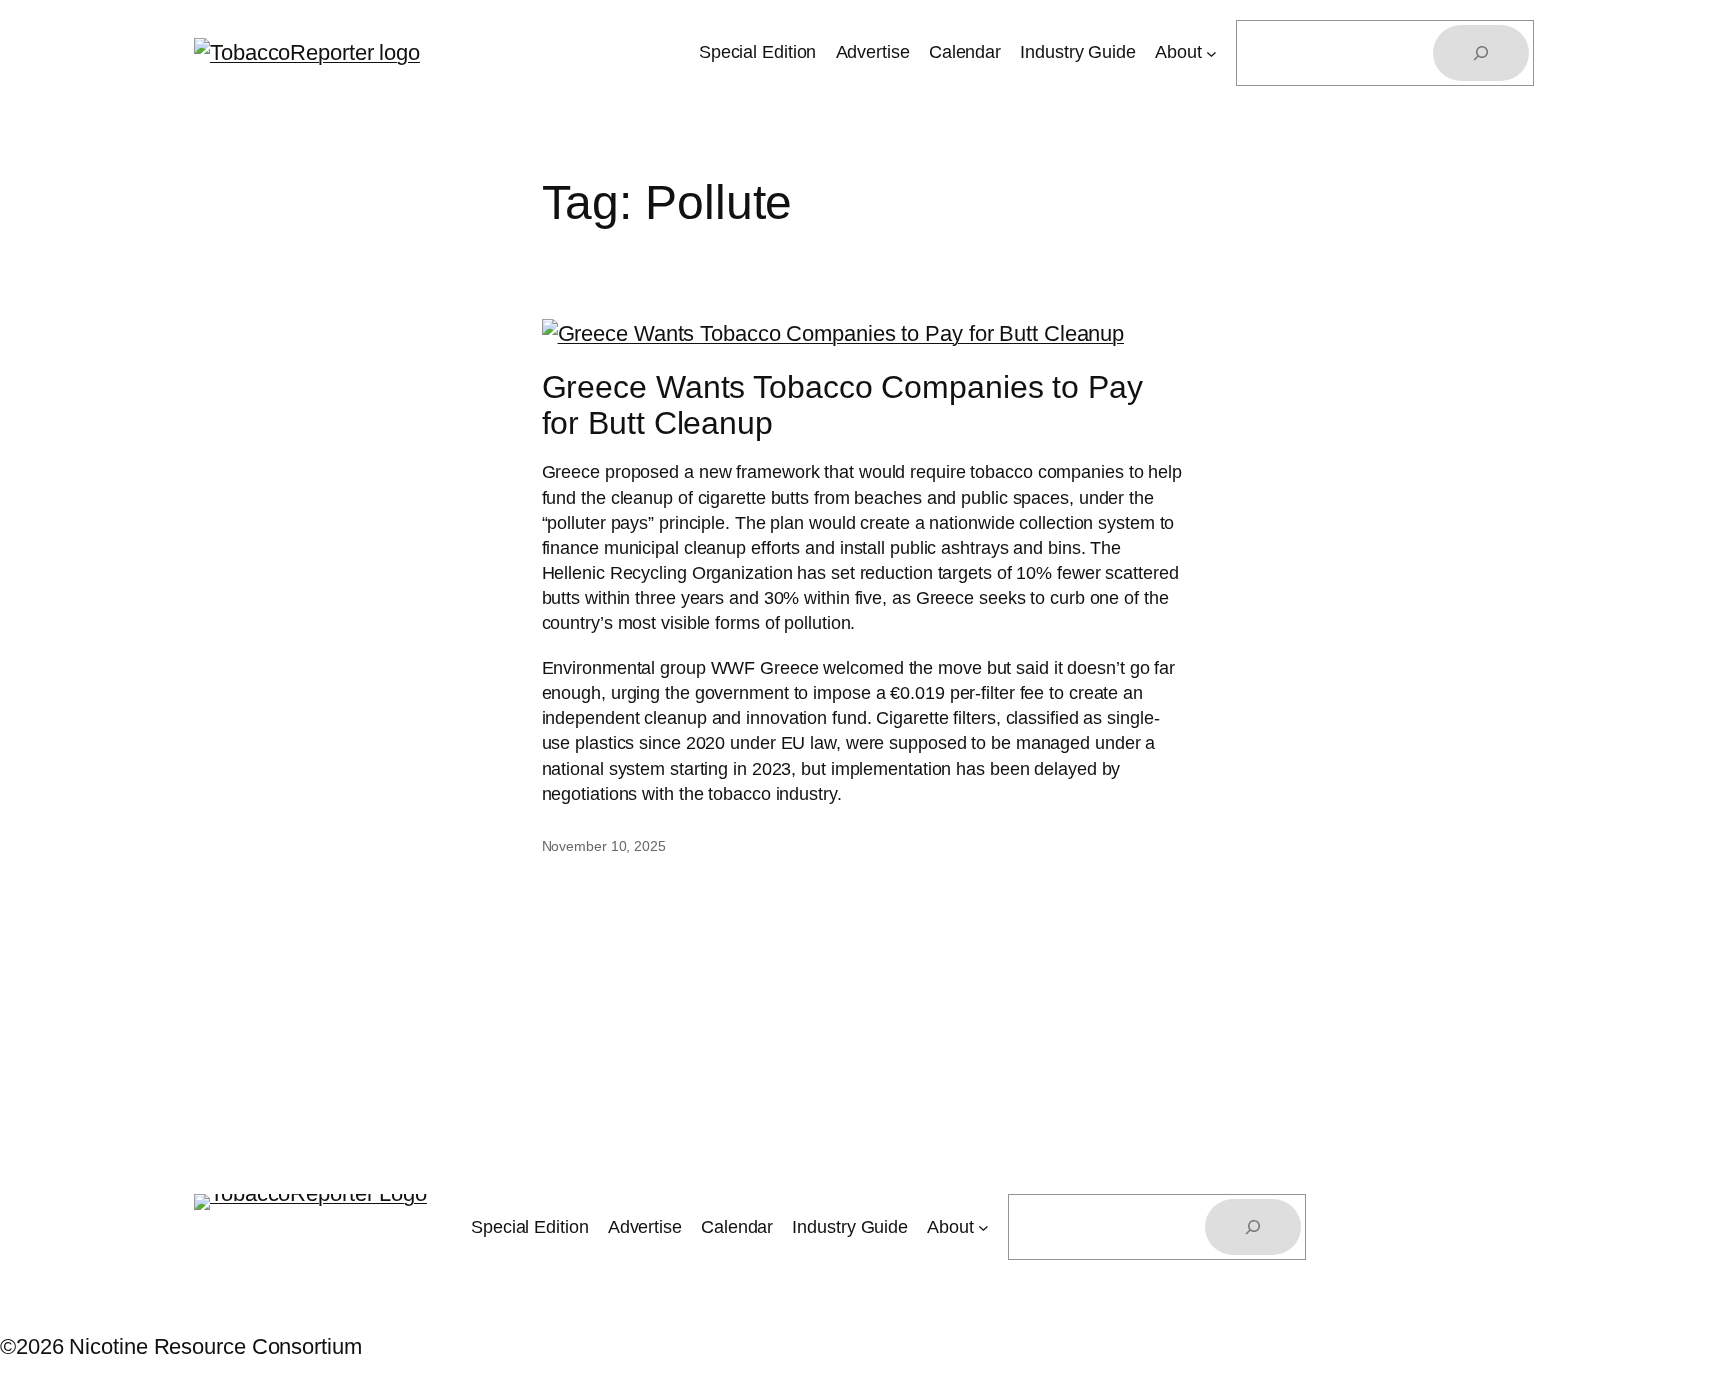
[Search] (1481, 53)
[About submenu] (1211, 53)
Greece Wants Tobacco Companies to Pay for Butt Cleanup (842, 405)
